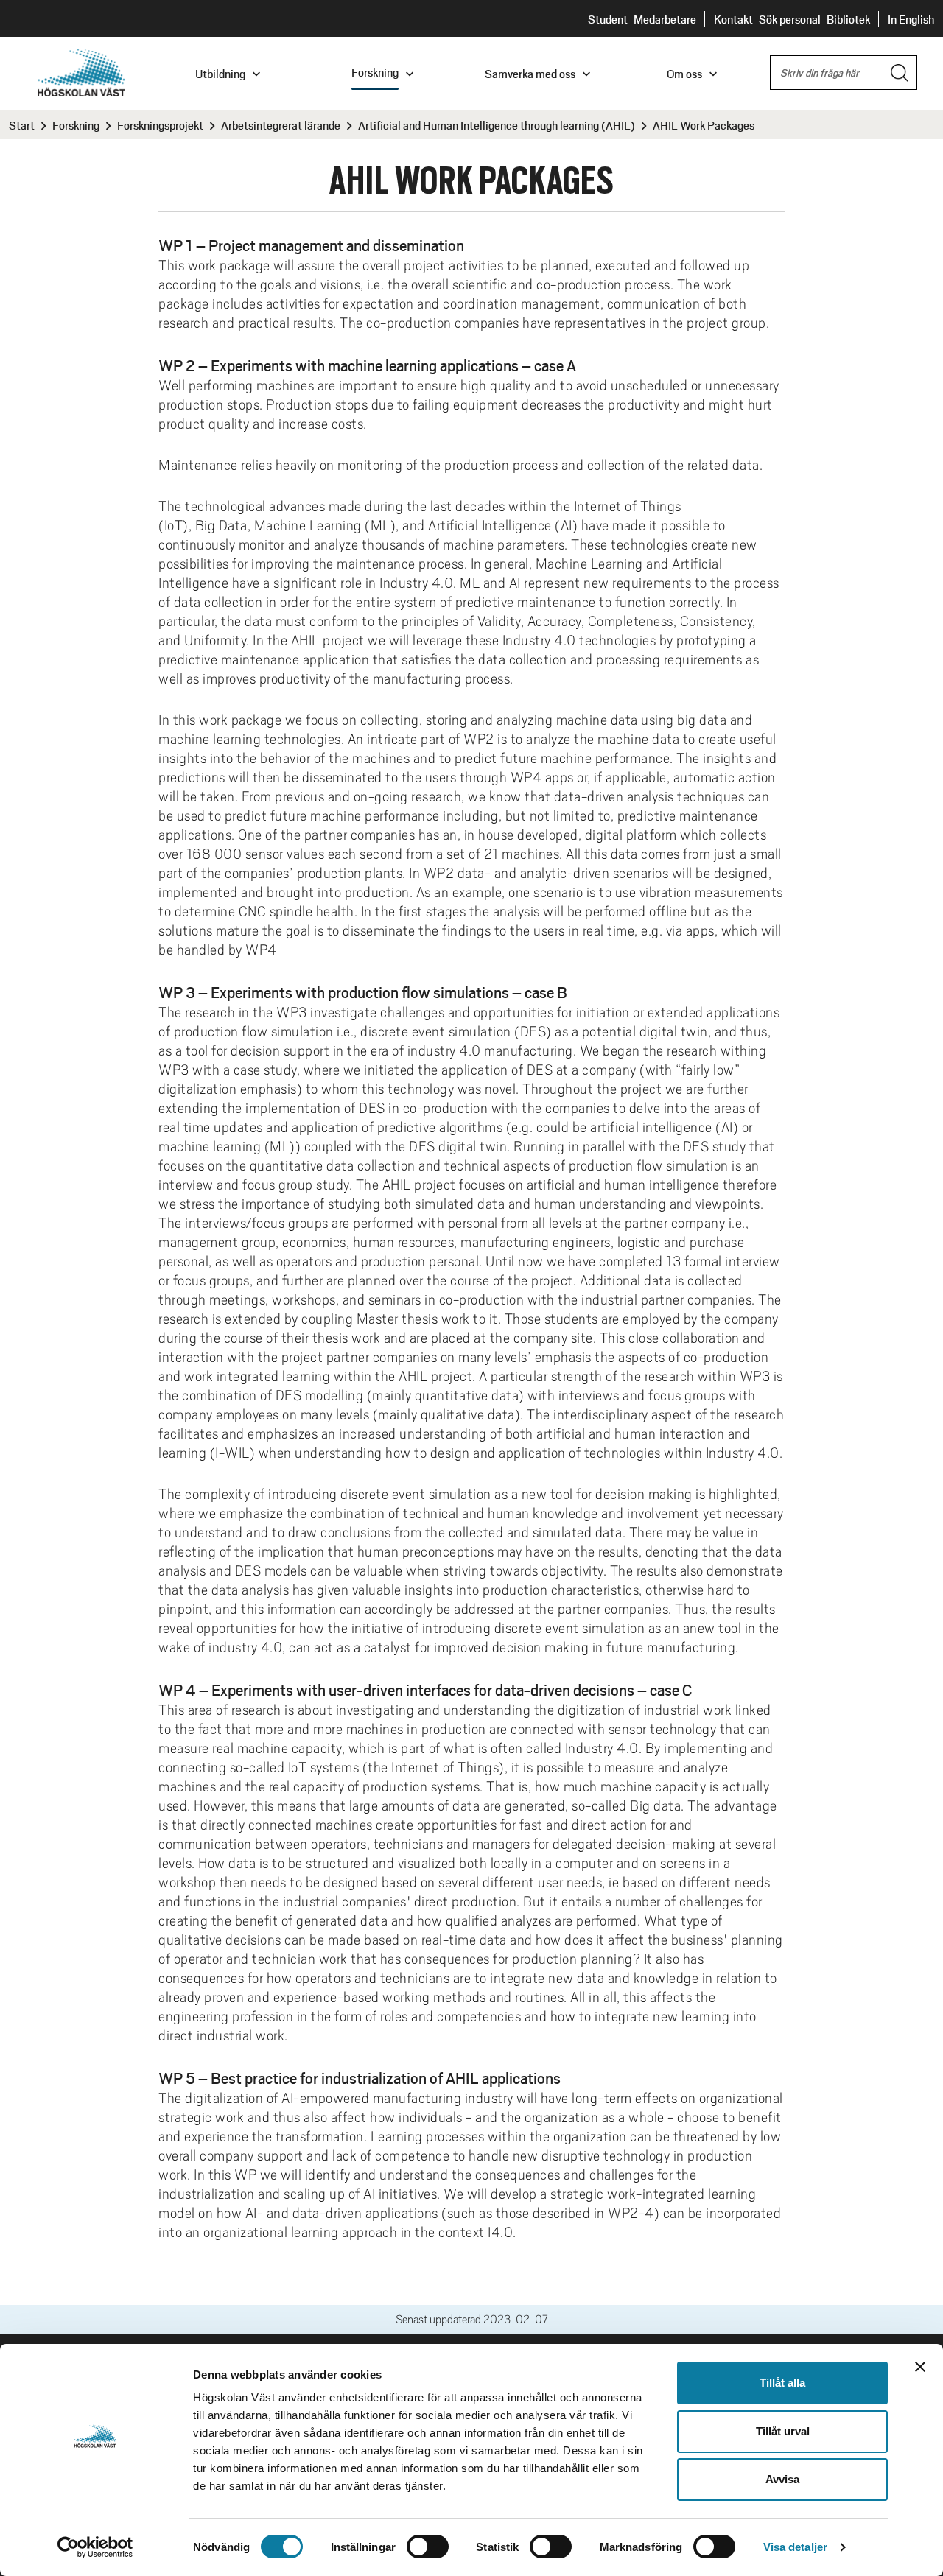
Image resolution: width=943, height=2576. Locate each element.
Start (22, 125)
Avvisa (782, 2479)
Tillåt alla (782, 2383)
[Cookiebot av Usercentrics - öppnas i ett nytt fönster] (95, 2547)
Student (608, 19)
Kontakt (733, 19)
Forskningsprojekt (160, 125)
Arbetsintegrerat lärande (281, 125)
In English (911, 19)
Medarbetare (665, 19)
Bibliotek (848, 19)
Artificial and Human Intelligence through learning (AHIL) (497, 125)
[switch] (428, 2547)
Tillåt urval (783, 2431)
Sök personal (790, 19)
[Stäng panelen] (920, 2367)
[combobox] (844, 73)
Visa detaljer (795, 2547)
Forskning (76, 125)
